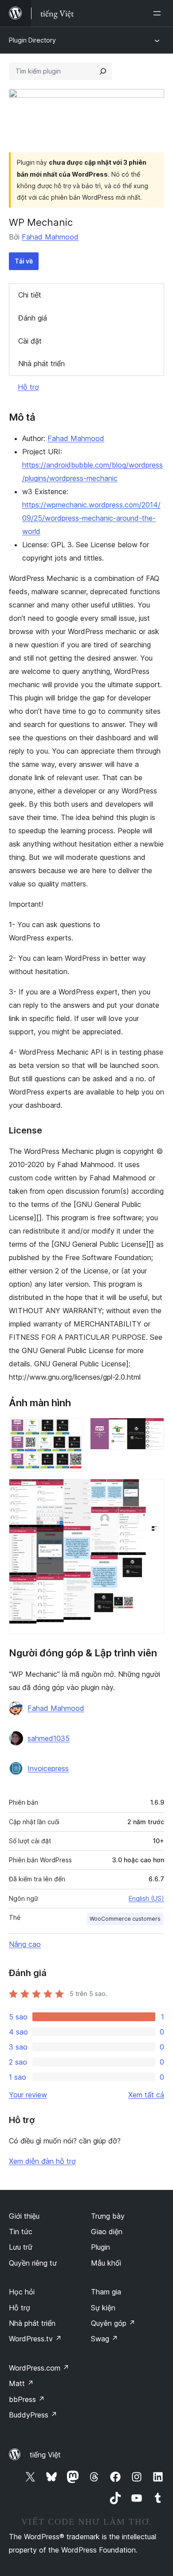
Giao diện (107, 2232)
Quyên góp (113, 2323)
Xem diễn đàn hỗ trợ (42, 2161)
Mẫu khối (106, 2263)
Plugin (100, 2247)
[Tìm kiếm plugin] (103, 71)
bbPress (27, 2399)
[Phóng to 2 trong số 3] (152, 1430)
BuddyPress (33, 2415)
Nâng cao (25, 1944)
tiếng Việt (45, 2455)
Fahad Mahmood (50, 237)
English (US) (146, 1898)
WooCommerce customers (125, 1919)
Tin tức (21, 2232)
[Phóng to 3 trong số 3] (152, 1491)
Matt (21, 2383)
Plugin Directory (32, 40)
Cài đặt (30, 341)
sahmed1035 (49, 1738)
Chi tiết (30, 295)
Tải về (24, 261)
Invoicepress (48, 1768)
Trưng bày (108, 2216)
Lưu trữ (21, 2247)
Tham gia (106, 2292)
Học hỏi (22, 2292)
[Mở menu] (159, 13)
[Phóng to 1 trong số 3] (71, 1430)
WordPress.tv (35, 2339)
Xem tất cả (146, 2095)
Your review (28, 2095)
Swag (104, 2339)
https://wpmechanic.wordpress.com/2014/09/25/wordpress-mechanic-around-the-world (91, 518)
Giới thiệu (24, 2216)
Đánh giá (33, 318)
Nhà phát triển (41, 364)
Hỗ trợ (28, 387)
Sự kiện (103, 2308)
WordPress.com (39, 2368)
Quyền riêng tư (33, 2263)
